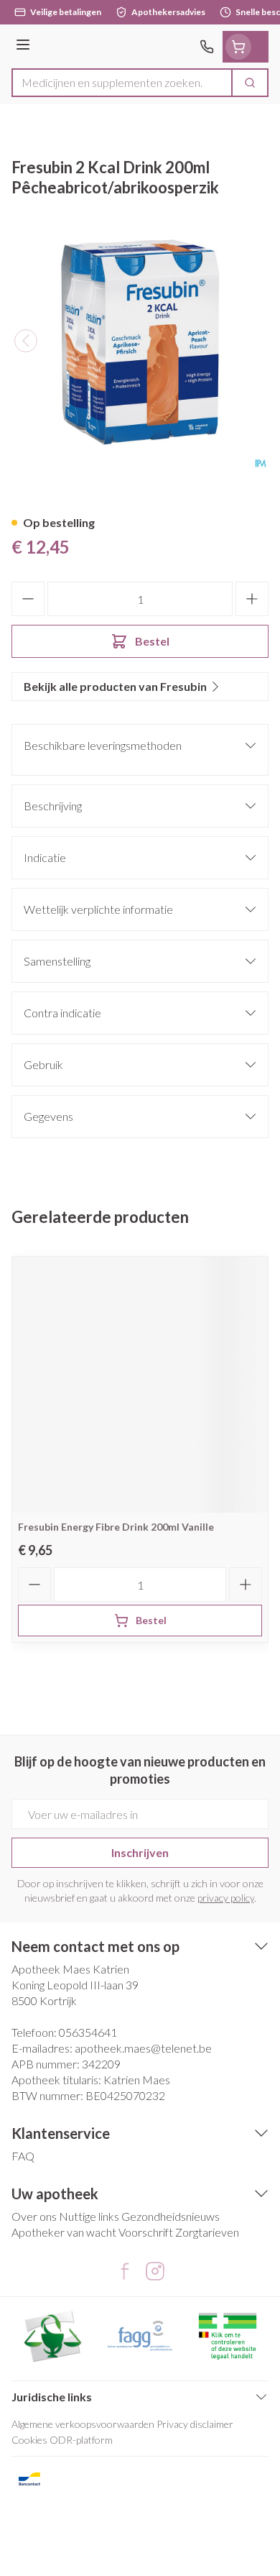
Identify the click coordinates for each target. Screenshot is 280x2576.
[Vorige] (26, 341)
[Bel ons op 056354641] (207, 47)
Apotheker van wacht (64, 2232)
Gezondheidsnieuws (171, 2216)
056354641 (88, 2032)
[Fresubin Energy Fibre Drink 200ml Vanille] (140, 1385)
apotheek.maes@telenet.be (143, 2048)
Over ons (34, 2216)
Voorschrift (146, 2232)
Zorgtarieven (207, 2232)
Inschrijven (140, 1852)
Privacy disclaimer (195, 2424)
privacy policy (226, 1898)
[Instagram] (155, 2271)
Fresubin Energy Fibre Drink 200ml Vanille (116, 1527)
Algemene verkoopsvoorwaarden (83, 2424)
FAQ (23, 2156)
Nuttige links (89, 2216)
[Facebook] (125, 2271)
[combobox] (122, 83)
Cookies (29, 2440)
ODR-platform (81, 2440)
